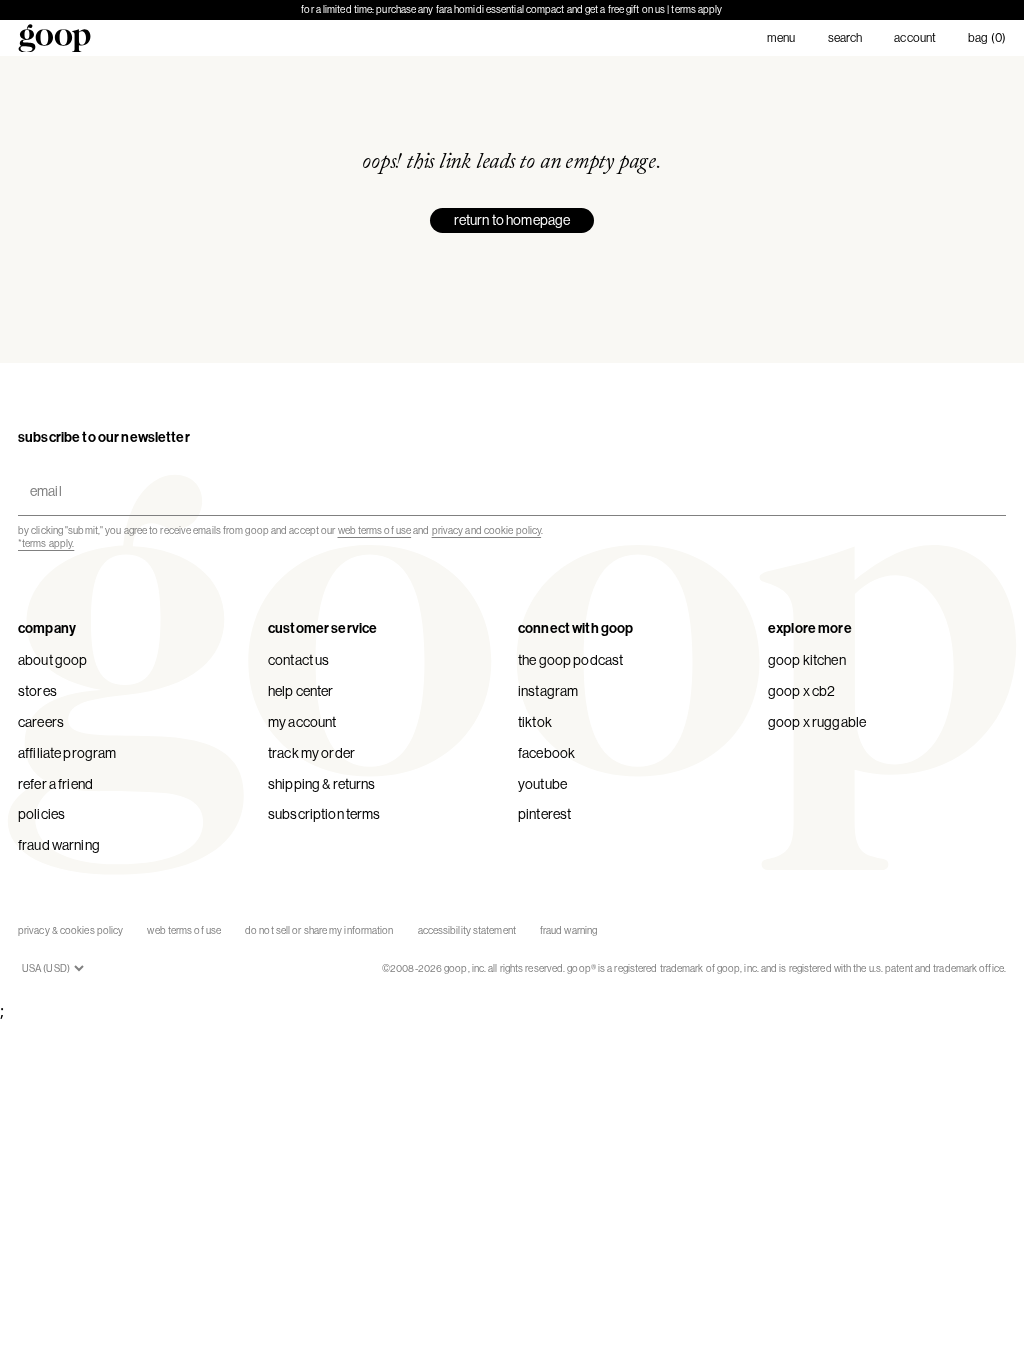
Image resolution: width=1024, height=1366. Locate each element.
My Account (302, 722)
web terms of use (375, 530)
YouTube (542, 784)
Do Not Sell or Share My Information (319, 930)
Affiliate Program (67, 753)
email (41, 474)
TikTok (535, 722)
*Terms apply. (46, 543)
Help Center (301, 691)
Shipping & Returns (322, 784)
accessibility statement (467, 930)
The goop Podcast (570, 660)
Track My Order (311, 753)
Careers (41, 722)
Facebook (546, 753)
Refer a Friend (55, 784)
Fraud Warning (59, 845)
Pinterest (544, 814)
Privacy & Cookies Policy (70, 930)
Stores (37, 691)
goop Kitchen (807, 660)
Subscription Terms (324, 814)
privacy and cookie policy (487, 530)
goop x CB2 (801, 691)
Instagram (548, 691)
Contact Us (298, 660)
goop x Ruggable (817, 722)
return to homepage (512, 220)
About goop (52, 660)
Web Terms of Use (184, 930)
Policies (41, 814)
